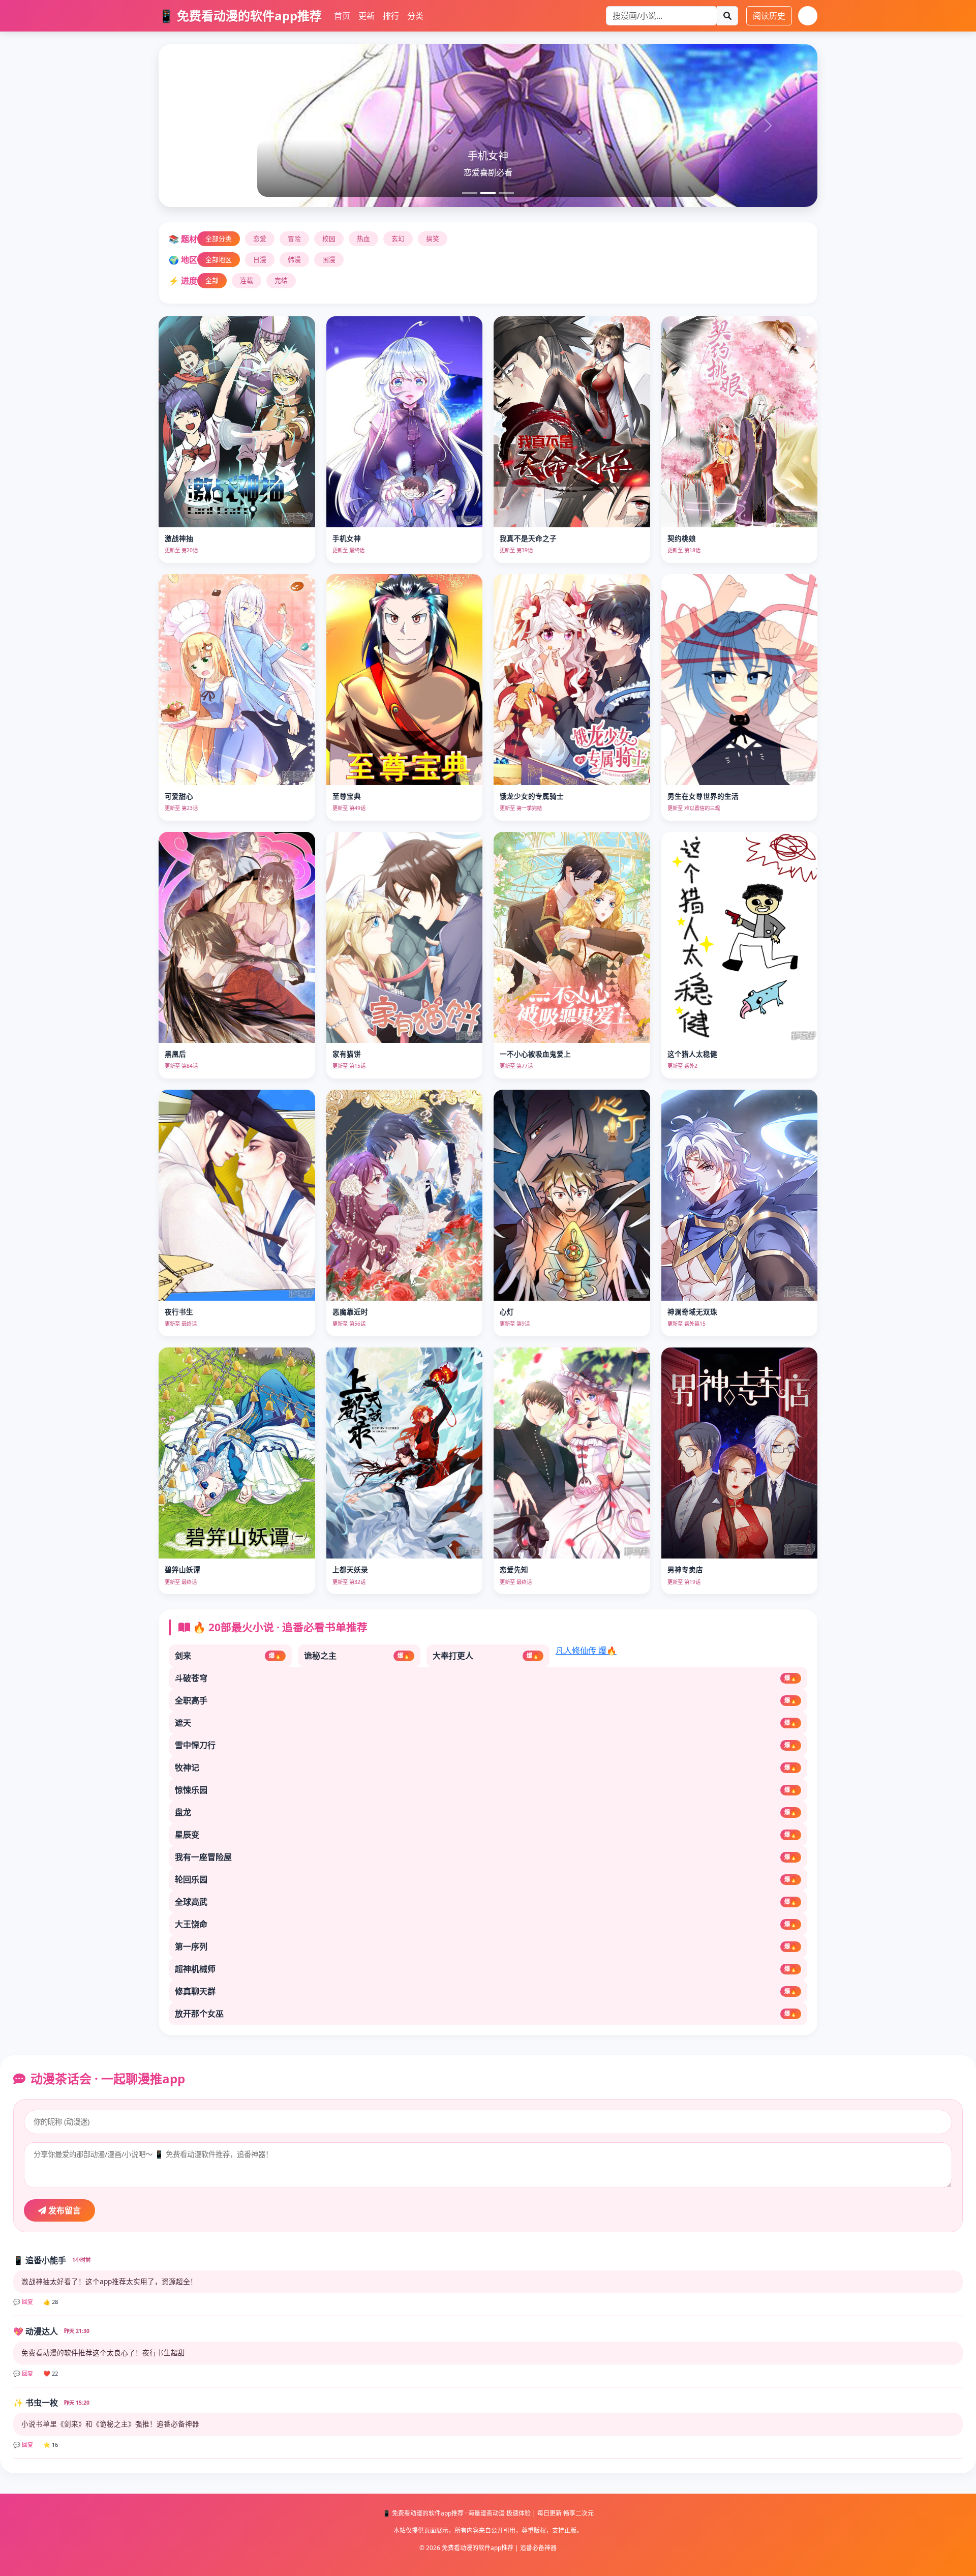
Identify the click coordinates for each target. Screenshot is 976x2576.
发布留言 (64, 2210)
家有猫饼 (347, 1054)
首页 (342, 16)
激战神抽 (179, 538)
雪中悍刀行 (486, 1745)
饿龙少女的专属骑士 (532, 796)
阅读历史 (769, 16)
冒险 (294, 238)
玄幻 (398, 238)
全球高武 (486, 1902)
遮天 (486, 1723)
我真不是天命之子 (528, 538)
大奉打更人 (486, 1656)
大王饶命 (486, 1924)
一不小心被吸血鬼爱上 (535, 1054)
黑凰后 (175, 1054)
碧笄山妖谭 (182, 1569)
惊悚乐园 (486, 1790)
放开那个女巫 (486, 2014)
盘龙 (486, 1812)
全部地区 (219, 259)
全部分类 (219, 238)
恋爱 (260, 238)
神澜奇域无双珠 (692, 1312)
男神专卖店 (685, 1569)
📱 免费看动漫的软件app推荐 (240, 16)
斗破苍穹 (486, 1678)
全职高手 (486, 1700)
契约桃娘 (682, 538)
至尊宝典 (347, 796)
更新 (367, 16)
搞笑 (433, 238)
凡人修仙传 (586, 1651)
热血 (363, 238)
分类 (415, 16)
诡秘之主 (357, 1656)
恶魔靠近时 (350, 1312)
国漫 (329, 259)
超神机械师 (486, 1969)
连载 (247, 280)
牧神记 (486, 1768)
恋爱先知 (514, 1569)
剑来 (228, 1656)
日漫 (260, 259)
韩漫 (294, 259)
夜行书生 (179, 1312)
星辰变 (486, 1835)
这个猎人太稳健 (692, 1054)
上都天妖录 (350, 1569)
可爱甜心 (179, 796)
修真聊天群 (486, 1991)
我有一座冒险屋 (486, 1857)
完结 (281, 280)
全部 (212, 280)
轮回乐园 (486, 1879)
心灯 (507, 1312)
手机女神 (347, 538)
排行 (391, 16)
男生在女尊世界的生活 (703, 796)
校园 (329, 238)
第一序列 (486, 1946)
